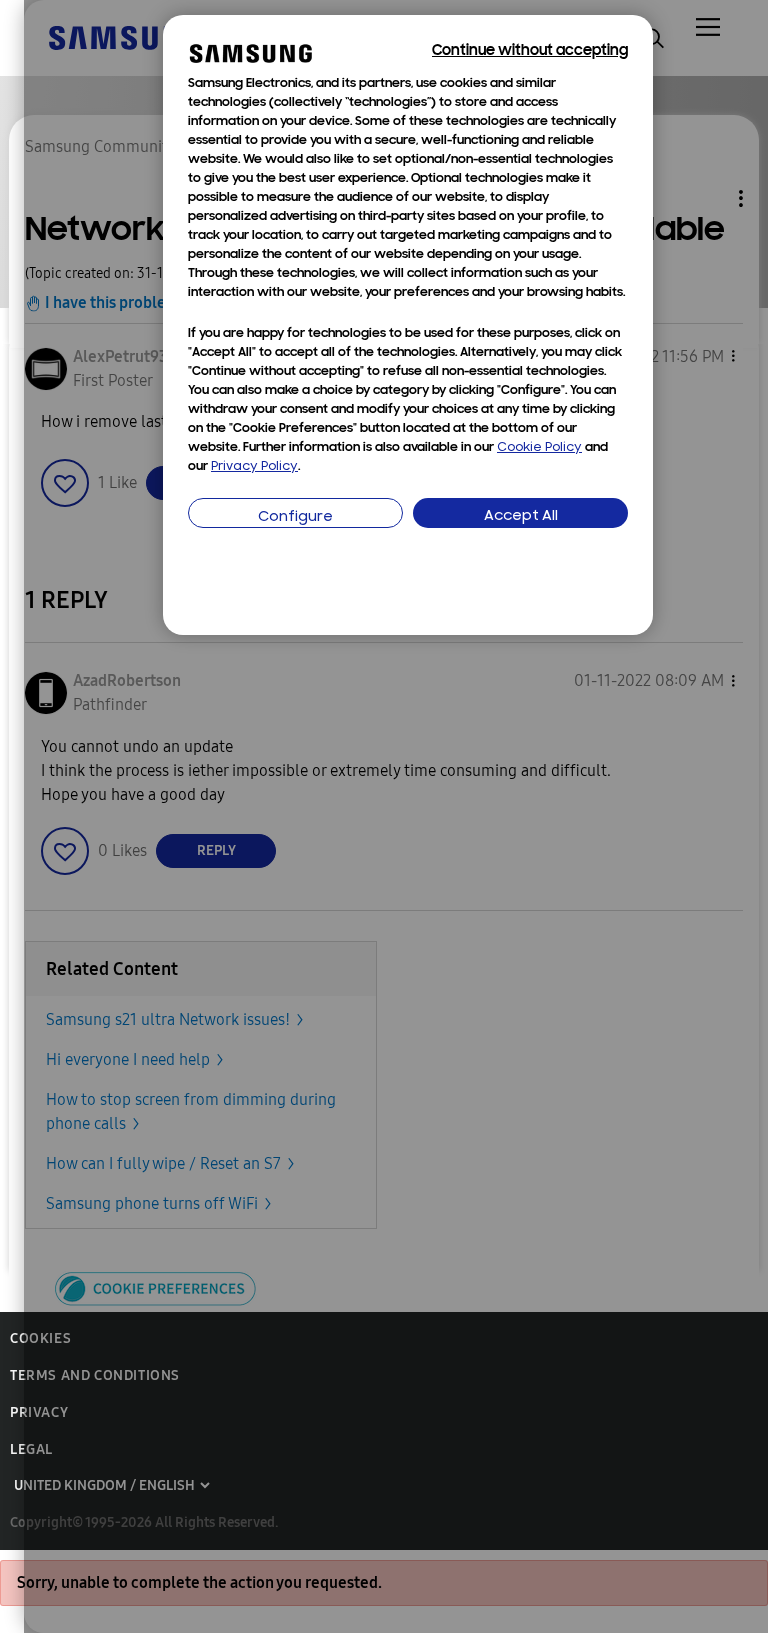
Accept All (521, 516)
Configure (295, 517)
